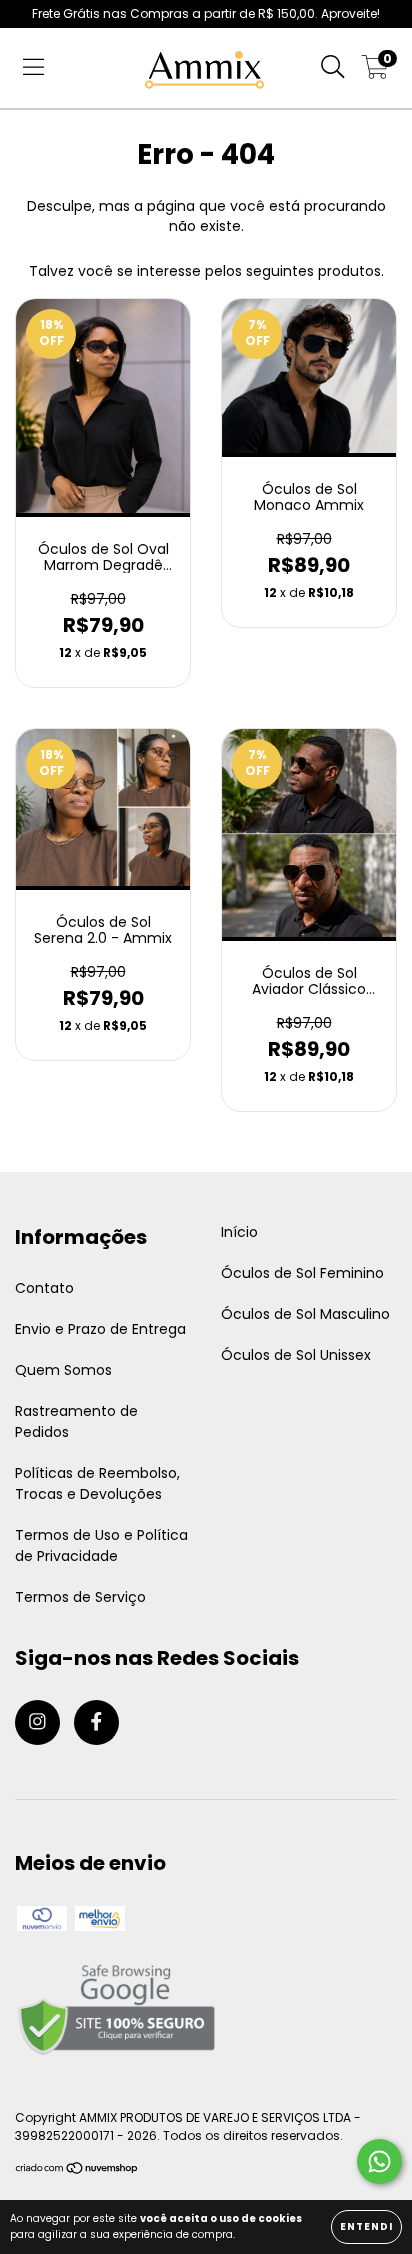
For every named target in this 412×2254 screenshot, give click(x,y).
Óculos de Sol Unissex (296, 1355)
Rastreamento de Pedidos (76, 1421)
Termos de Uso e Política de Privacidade (101, 1545)
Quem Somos (63, 1370)
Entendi (366, 2226)
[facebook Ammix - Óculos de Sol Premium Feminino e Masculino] (96, 1722)
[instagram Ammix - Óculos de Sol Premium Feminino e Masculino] (37, 1722)
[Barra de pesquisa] (333, 68)
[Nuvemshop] (77, 2170)
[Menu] (33, 68)
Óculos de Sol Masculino (305, 1314)
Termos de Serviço (80, 1597)
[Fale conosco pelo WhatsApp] (379, 2161)
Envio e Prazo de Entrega (100, 1329)
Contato (44, 1288)
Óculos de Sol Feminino (302, 1273)
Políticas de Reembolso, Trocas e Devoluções (97, 1483)
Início (239, 1232)
